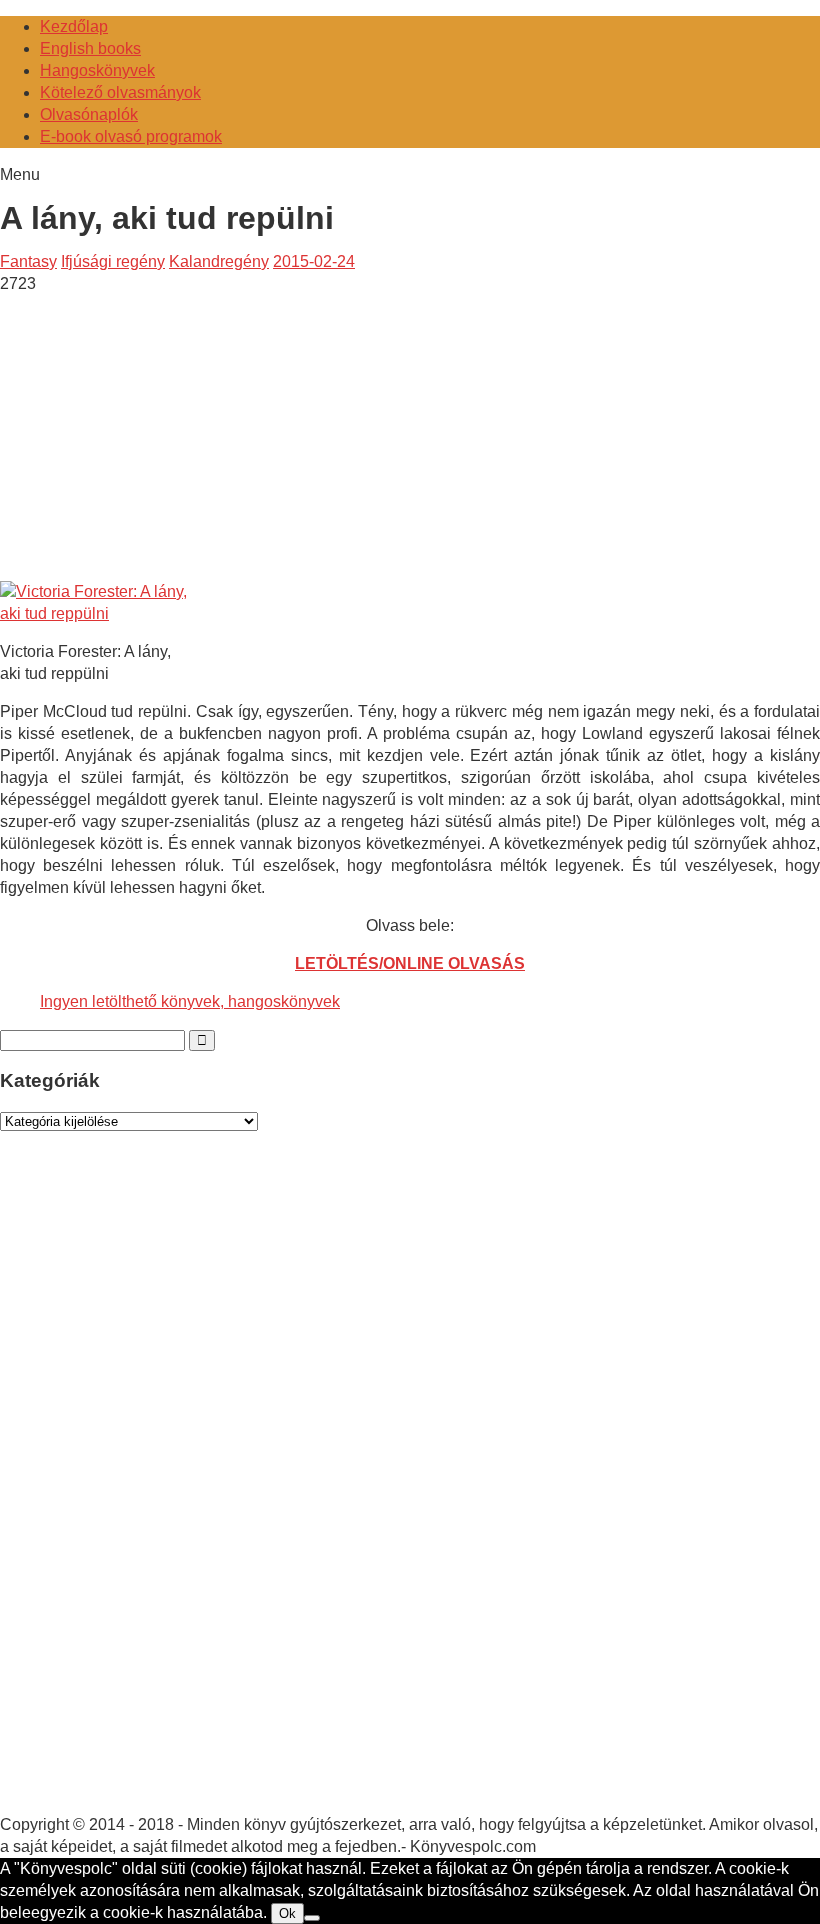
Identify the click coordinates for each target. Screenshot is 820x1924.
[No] (312, 1918)
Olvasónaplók (89, 114)
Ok (287, 1913)
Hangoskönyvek (97, 70)
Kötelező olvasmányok (120, 92)
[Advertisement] (168, 435)
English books (90, 48)
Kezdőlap (74, 26)
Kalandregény (219, 261)
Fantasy (28, 261)
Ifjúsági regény (113, 261)
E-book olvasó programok (131, 136)
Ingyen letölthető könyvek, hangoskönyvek (190, 1001)
